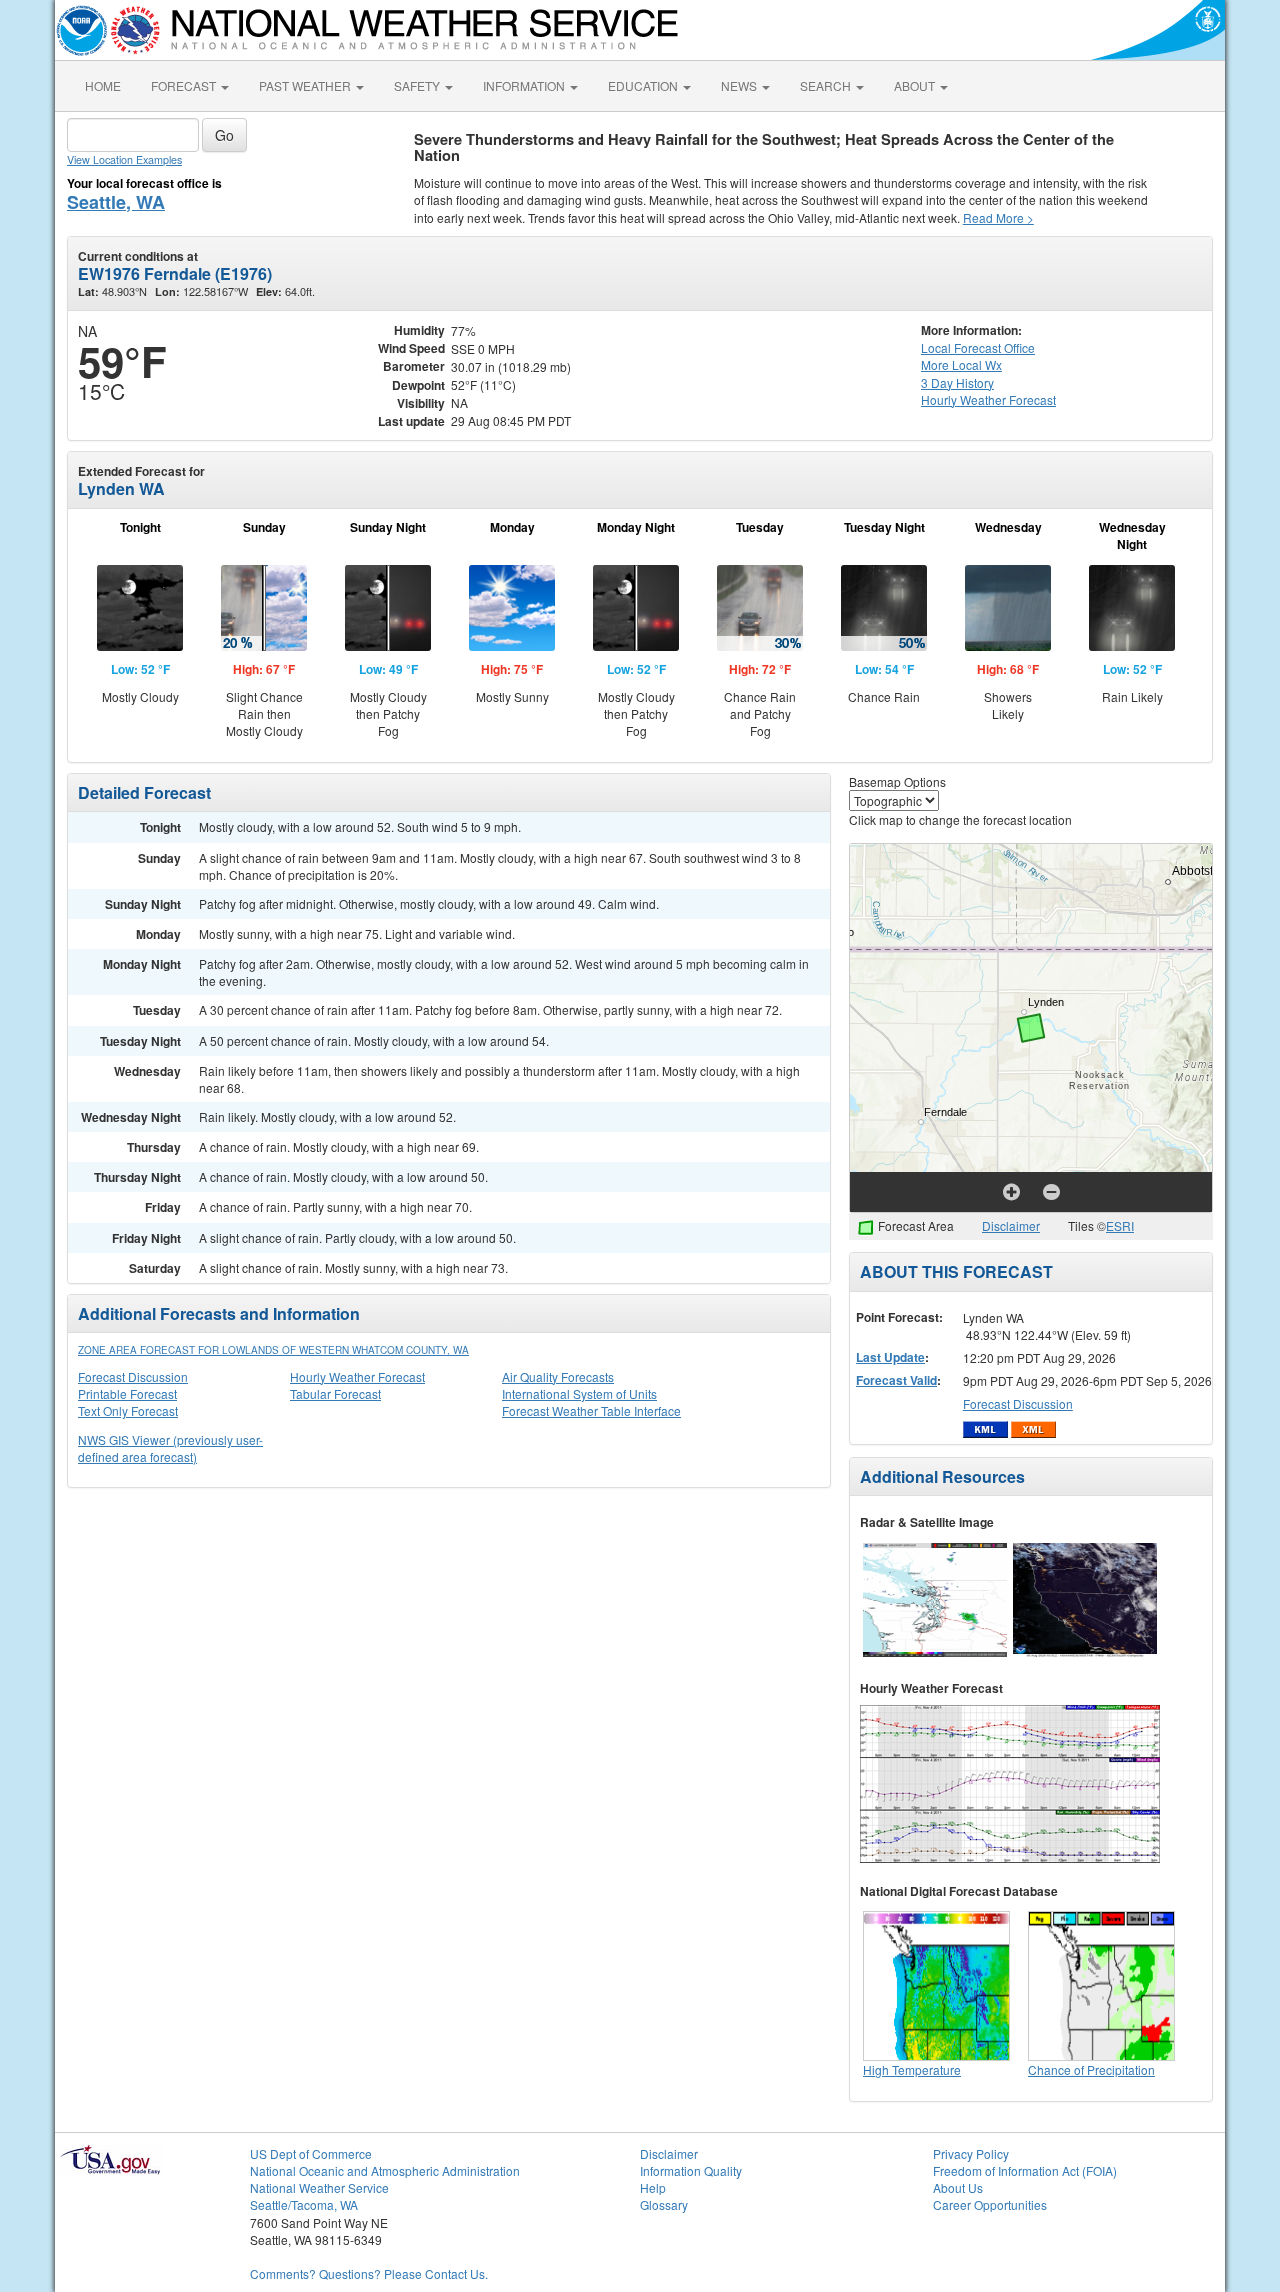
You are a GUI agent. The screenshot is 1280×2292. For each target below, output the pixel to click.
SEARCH (827, 85)
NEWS (740, 85)
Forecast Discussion (133, 1376)
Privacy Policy (971, 2153)
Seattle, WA (116, 202)
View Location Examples (124, 159)
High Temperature (912, 2069)
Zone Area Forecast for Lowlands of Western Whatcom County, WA (273, 1350)
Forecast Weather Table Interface (591, 1410)
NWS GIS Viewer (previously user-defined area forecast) (170, 1448)
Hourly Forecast (988, 399)
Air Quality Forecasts (558, 1376)
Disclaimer (1011, 1225)
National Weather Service (319, 2187)
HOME (103, 85)
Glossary (664, 2204)
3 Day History (957, 382)
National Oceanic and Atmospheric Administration (385, 2170)
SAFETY (418, 85)
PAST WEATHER (306, 85)
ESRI (1120, 1225)
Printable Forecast (127, 1393)
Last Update (890, 1357)
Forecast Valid (896, 1380)
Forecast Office (978, 347)
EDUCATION (644, 85)
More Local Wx (961, 364)
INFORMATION (525, 85)
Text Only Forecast (128, 1410)
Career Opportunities (990, 2204)
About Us (958, 2187)
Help (653, 2187)
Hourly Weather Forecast (357, 1376)
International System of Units (579, 1393)
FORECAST (185, 85)
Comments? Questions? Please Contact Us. (369, 2273)
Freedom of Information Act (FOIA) (1025, 2170)
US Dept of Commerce (311, 2153)
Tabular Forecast (335, 1393)
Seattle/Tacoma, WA (304, 2204)
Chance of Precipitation (1091, 2069)
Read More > (998, 217)
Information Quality (691, 2170)
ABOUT (916, 85)
